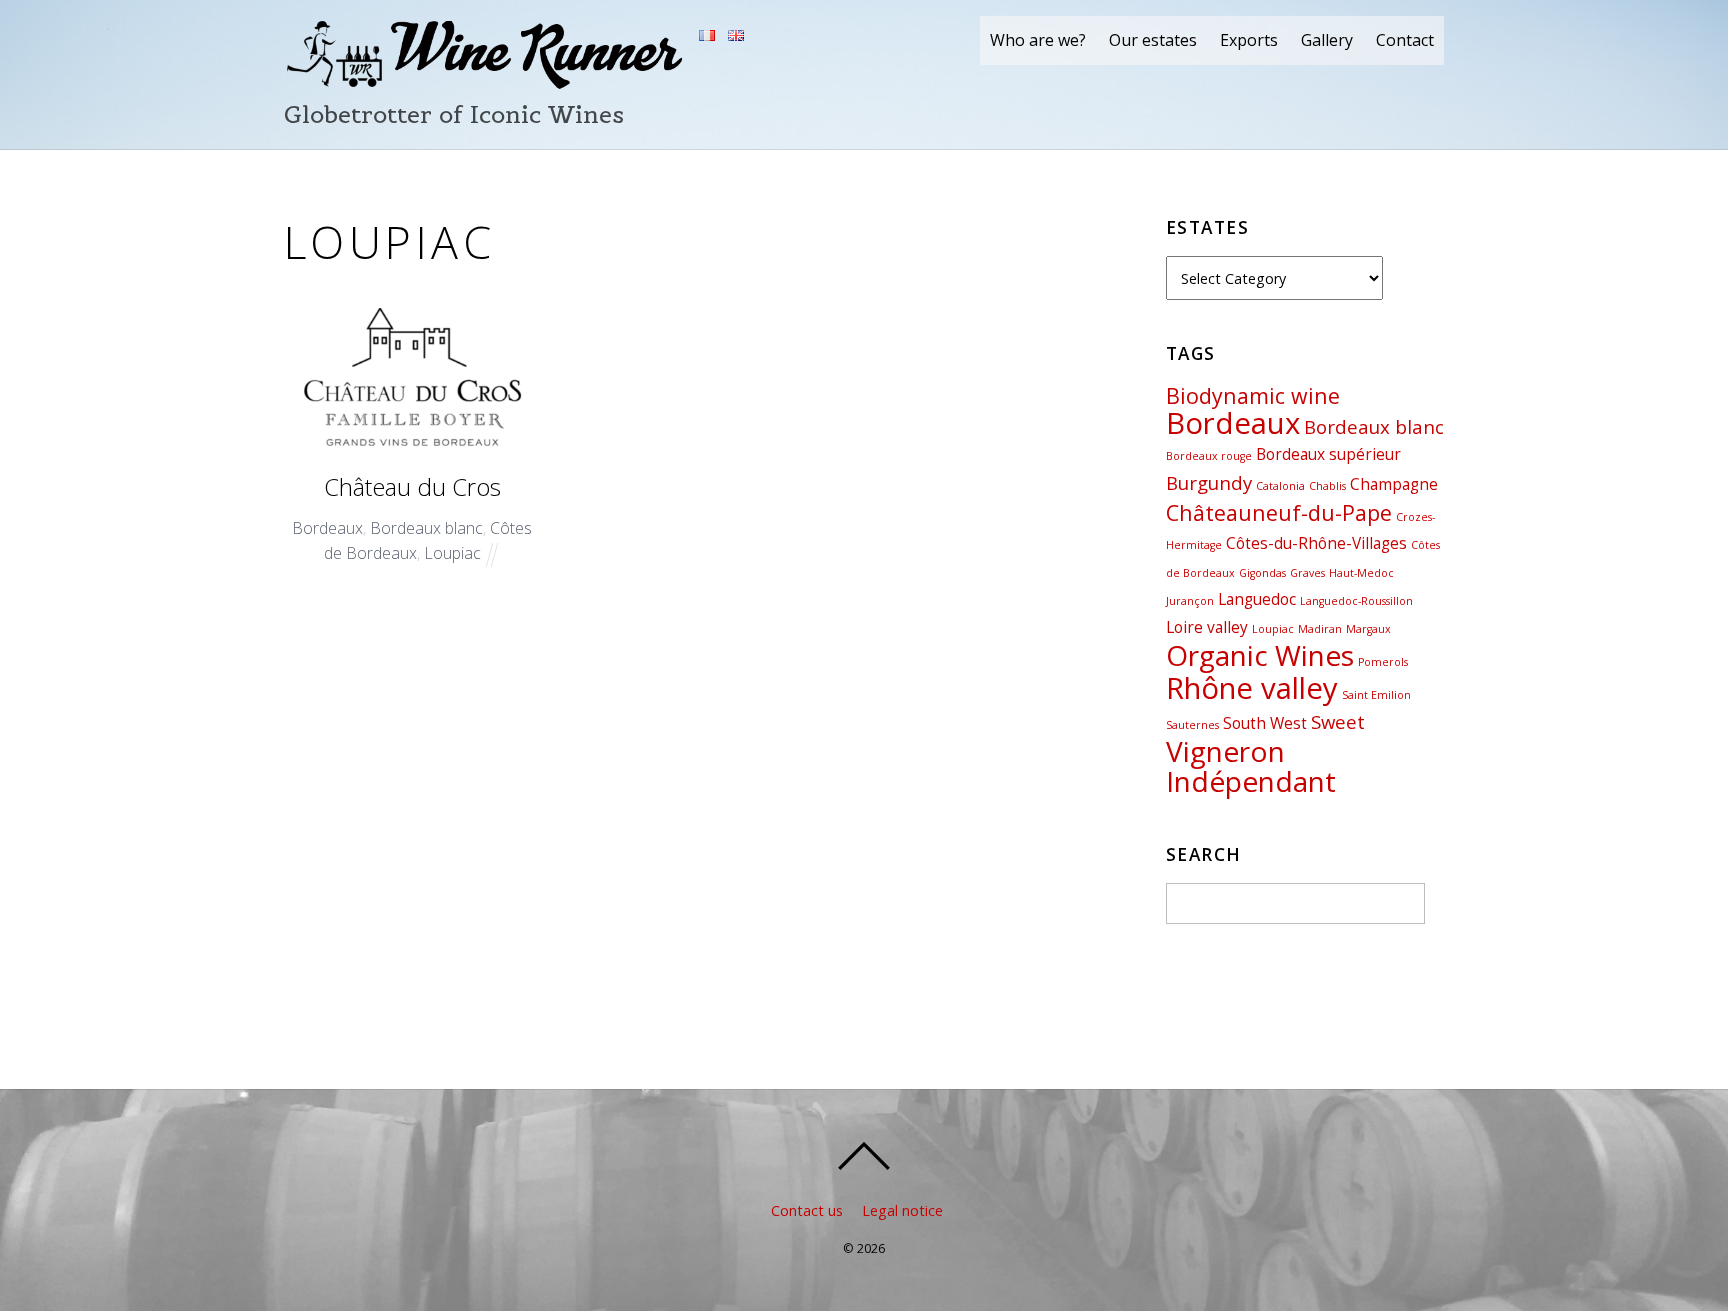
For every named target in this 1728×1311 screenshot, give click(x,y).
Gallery (1327, 40)
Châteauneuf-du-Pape (1279, 512)
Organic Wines (1260, 655)
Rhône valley (1252, 688)
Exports (1249, 40)
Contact (1405, 40)
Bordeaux (327, 528)
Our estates (1153, 40)
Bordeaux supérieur (1328, 454)
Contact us (807, 1210)
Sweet (1338, 721)
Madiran (1320, 629)
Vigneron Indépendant (1251, 766)
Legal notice (902, 1210)
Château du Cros (412, 486)
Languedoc (1257, 599)
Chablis (1327, 486)
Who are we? (1038, 40)
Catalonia (1280, 486)
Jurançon (1190, 601)
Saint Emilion (1376, 695)
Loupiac (452, 553)
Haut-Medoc (1361, 573)
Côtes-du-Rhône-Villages (1316, 543)
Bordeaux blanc (426, 528)
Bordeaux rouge (1209, 456)
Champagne (1394, 484)
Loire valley (1207, 627)
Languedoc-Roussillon (1356, 601)
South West (1265, 723)
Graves (1307, 573)
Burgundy (1209, 482)
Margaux (1368, 629)
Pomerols (1383, 662)
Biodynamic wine (1253, 395)
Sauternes (1192, 725)
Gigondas (1262, 573)
